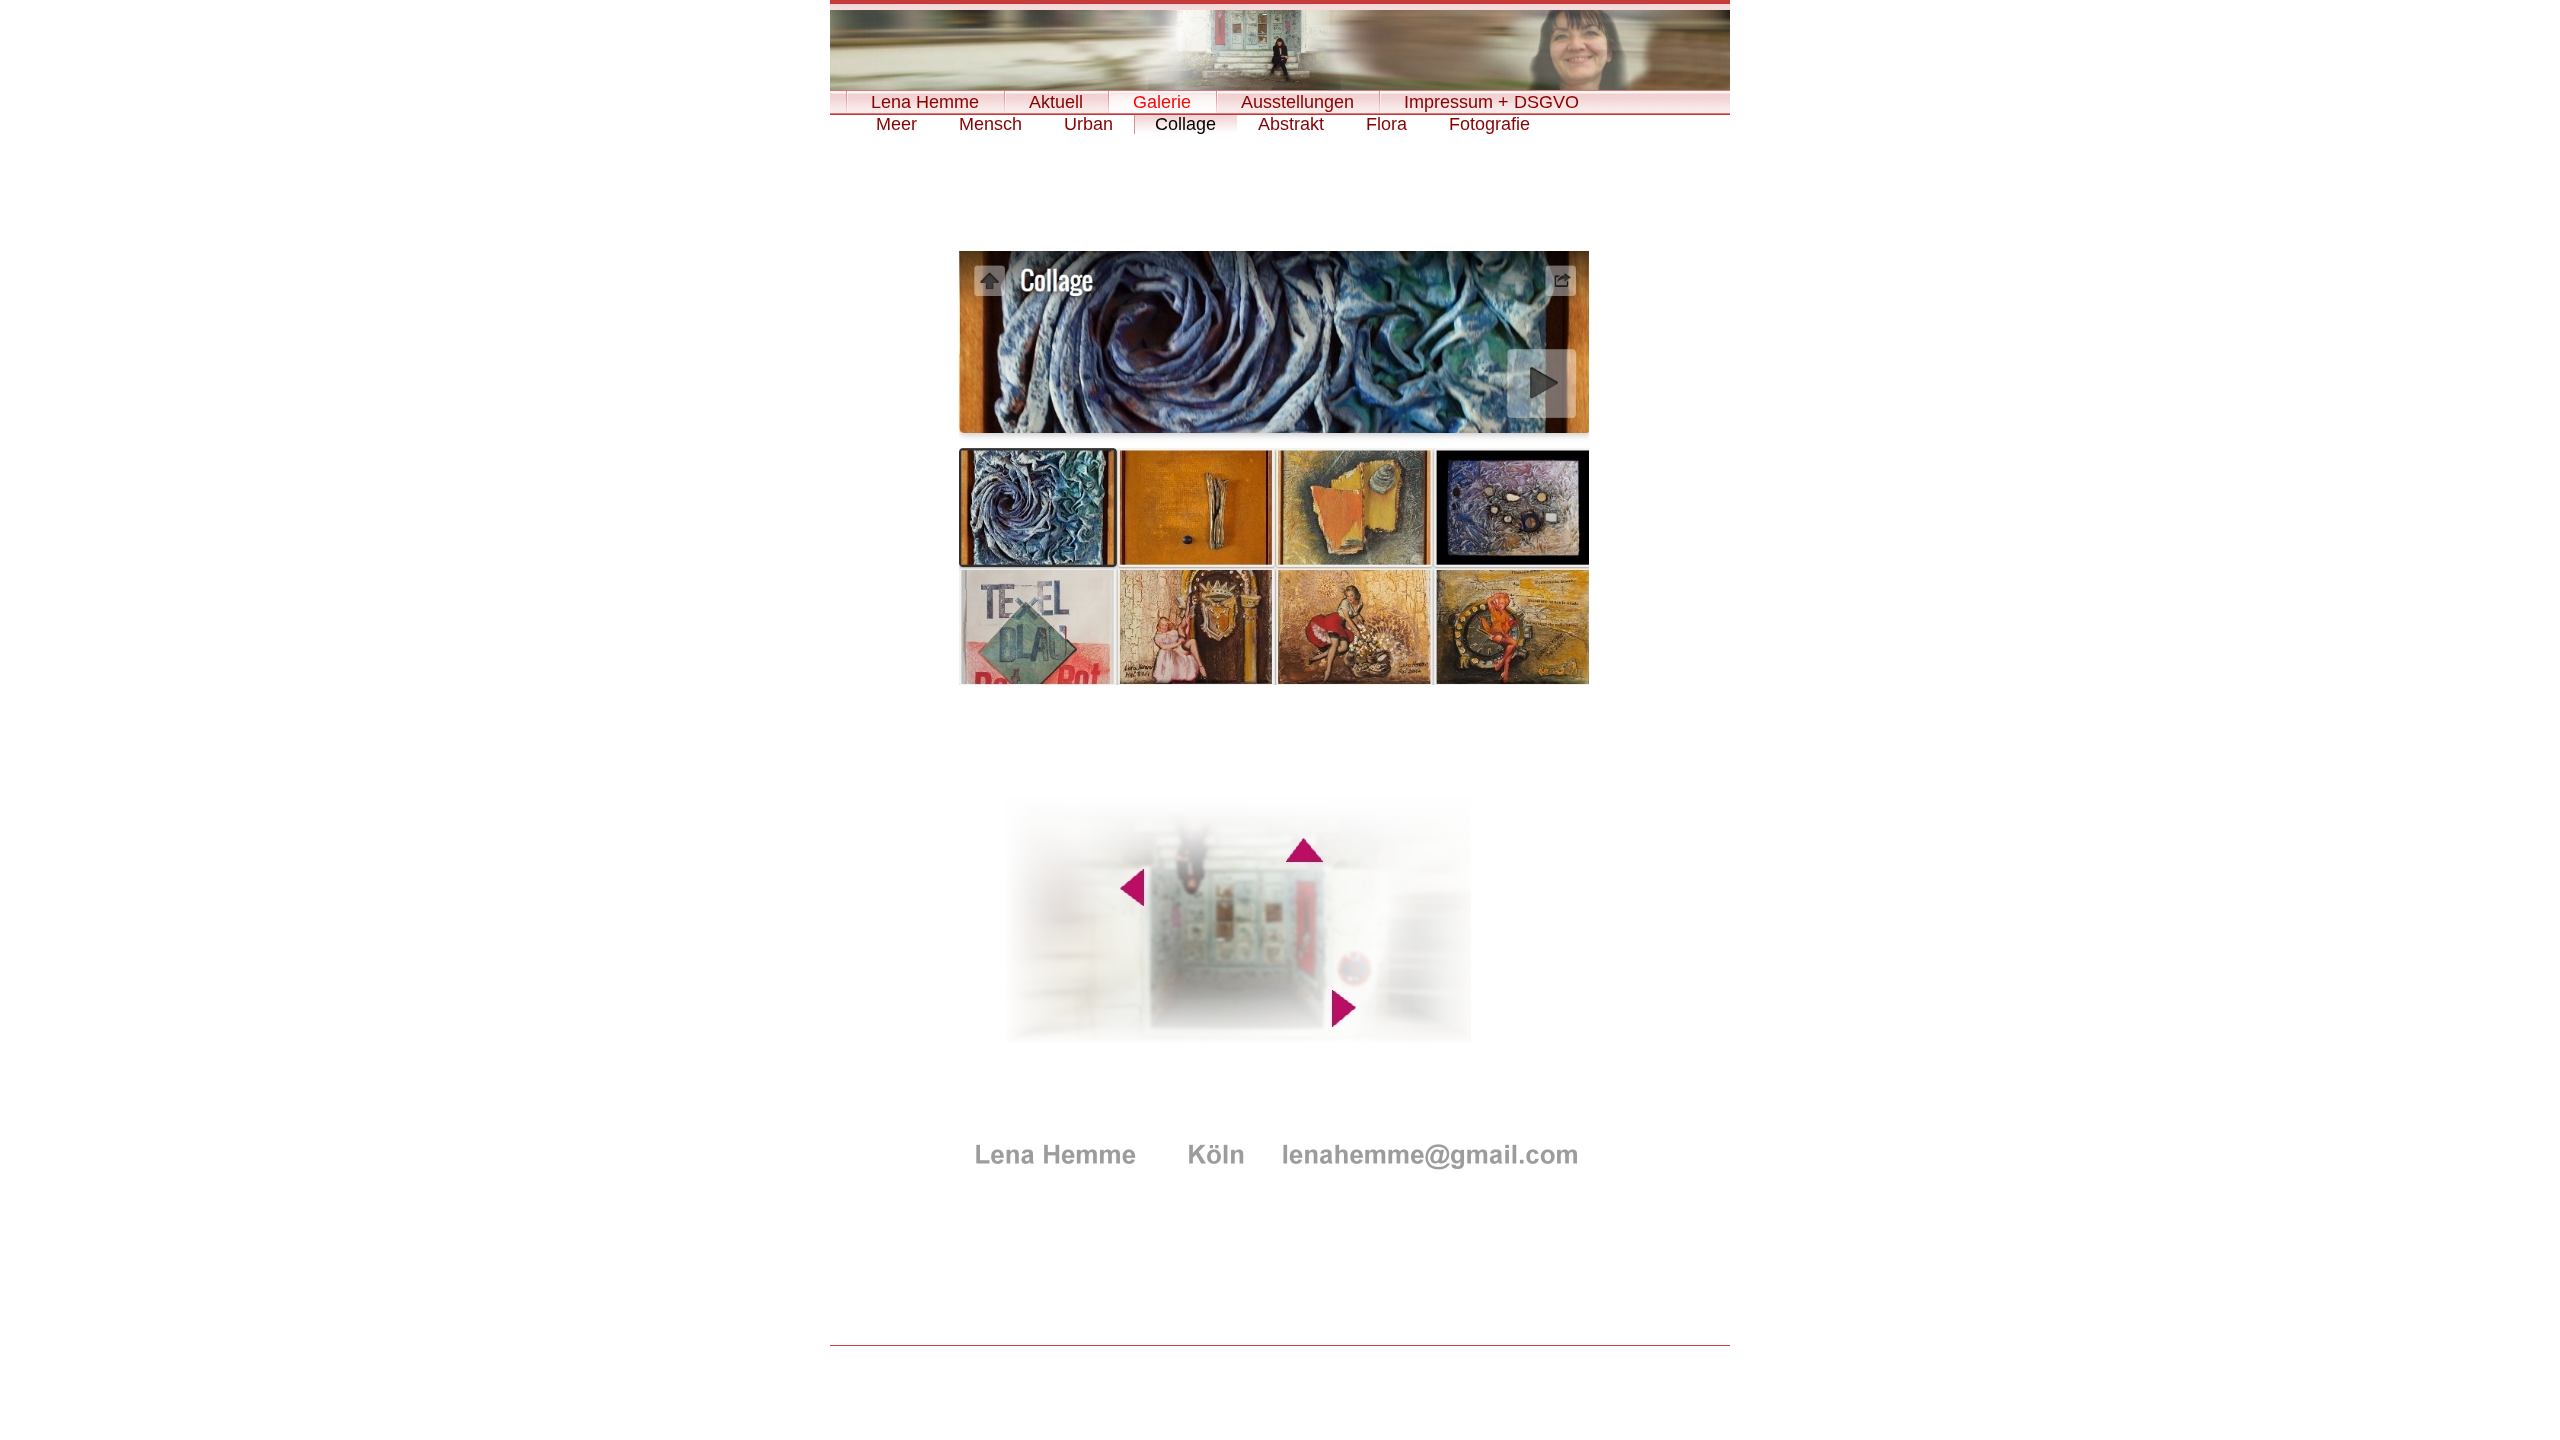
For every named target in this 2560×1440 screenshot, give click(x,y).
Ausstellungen (1297, 102)
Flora (1386, 124)
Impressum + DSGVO (1491, 102)
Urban (1088, 124)
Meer (896, 124)
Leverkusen (1280, 1364)
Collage (1185, 124)
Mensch (990, 124)
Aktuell (1056, 102)
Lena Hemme (925, 102)
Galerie (1162, 102)
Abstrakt (1291, 124)
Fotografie (1489, 124)
